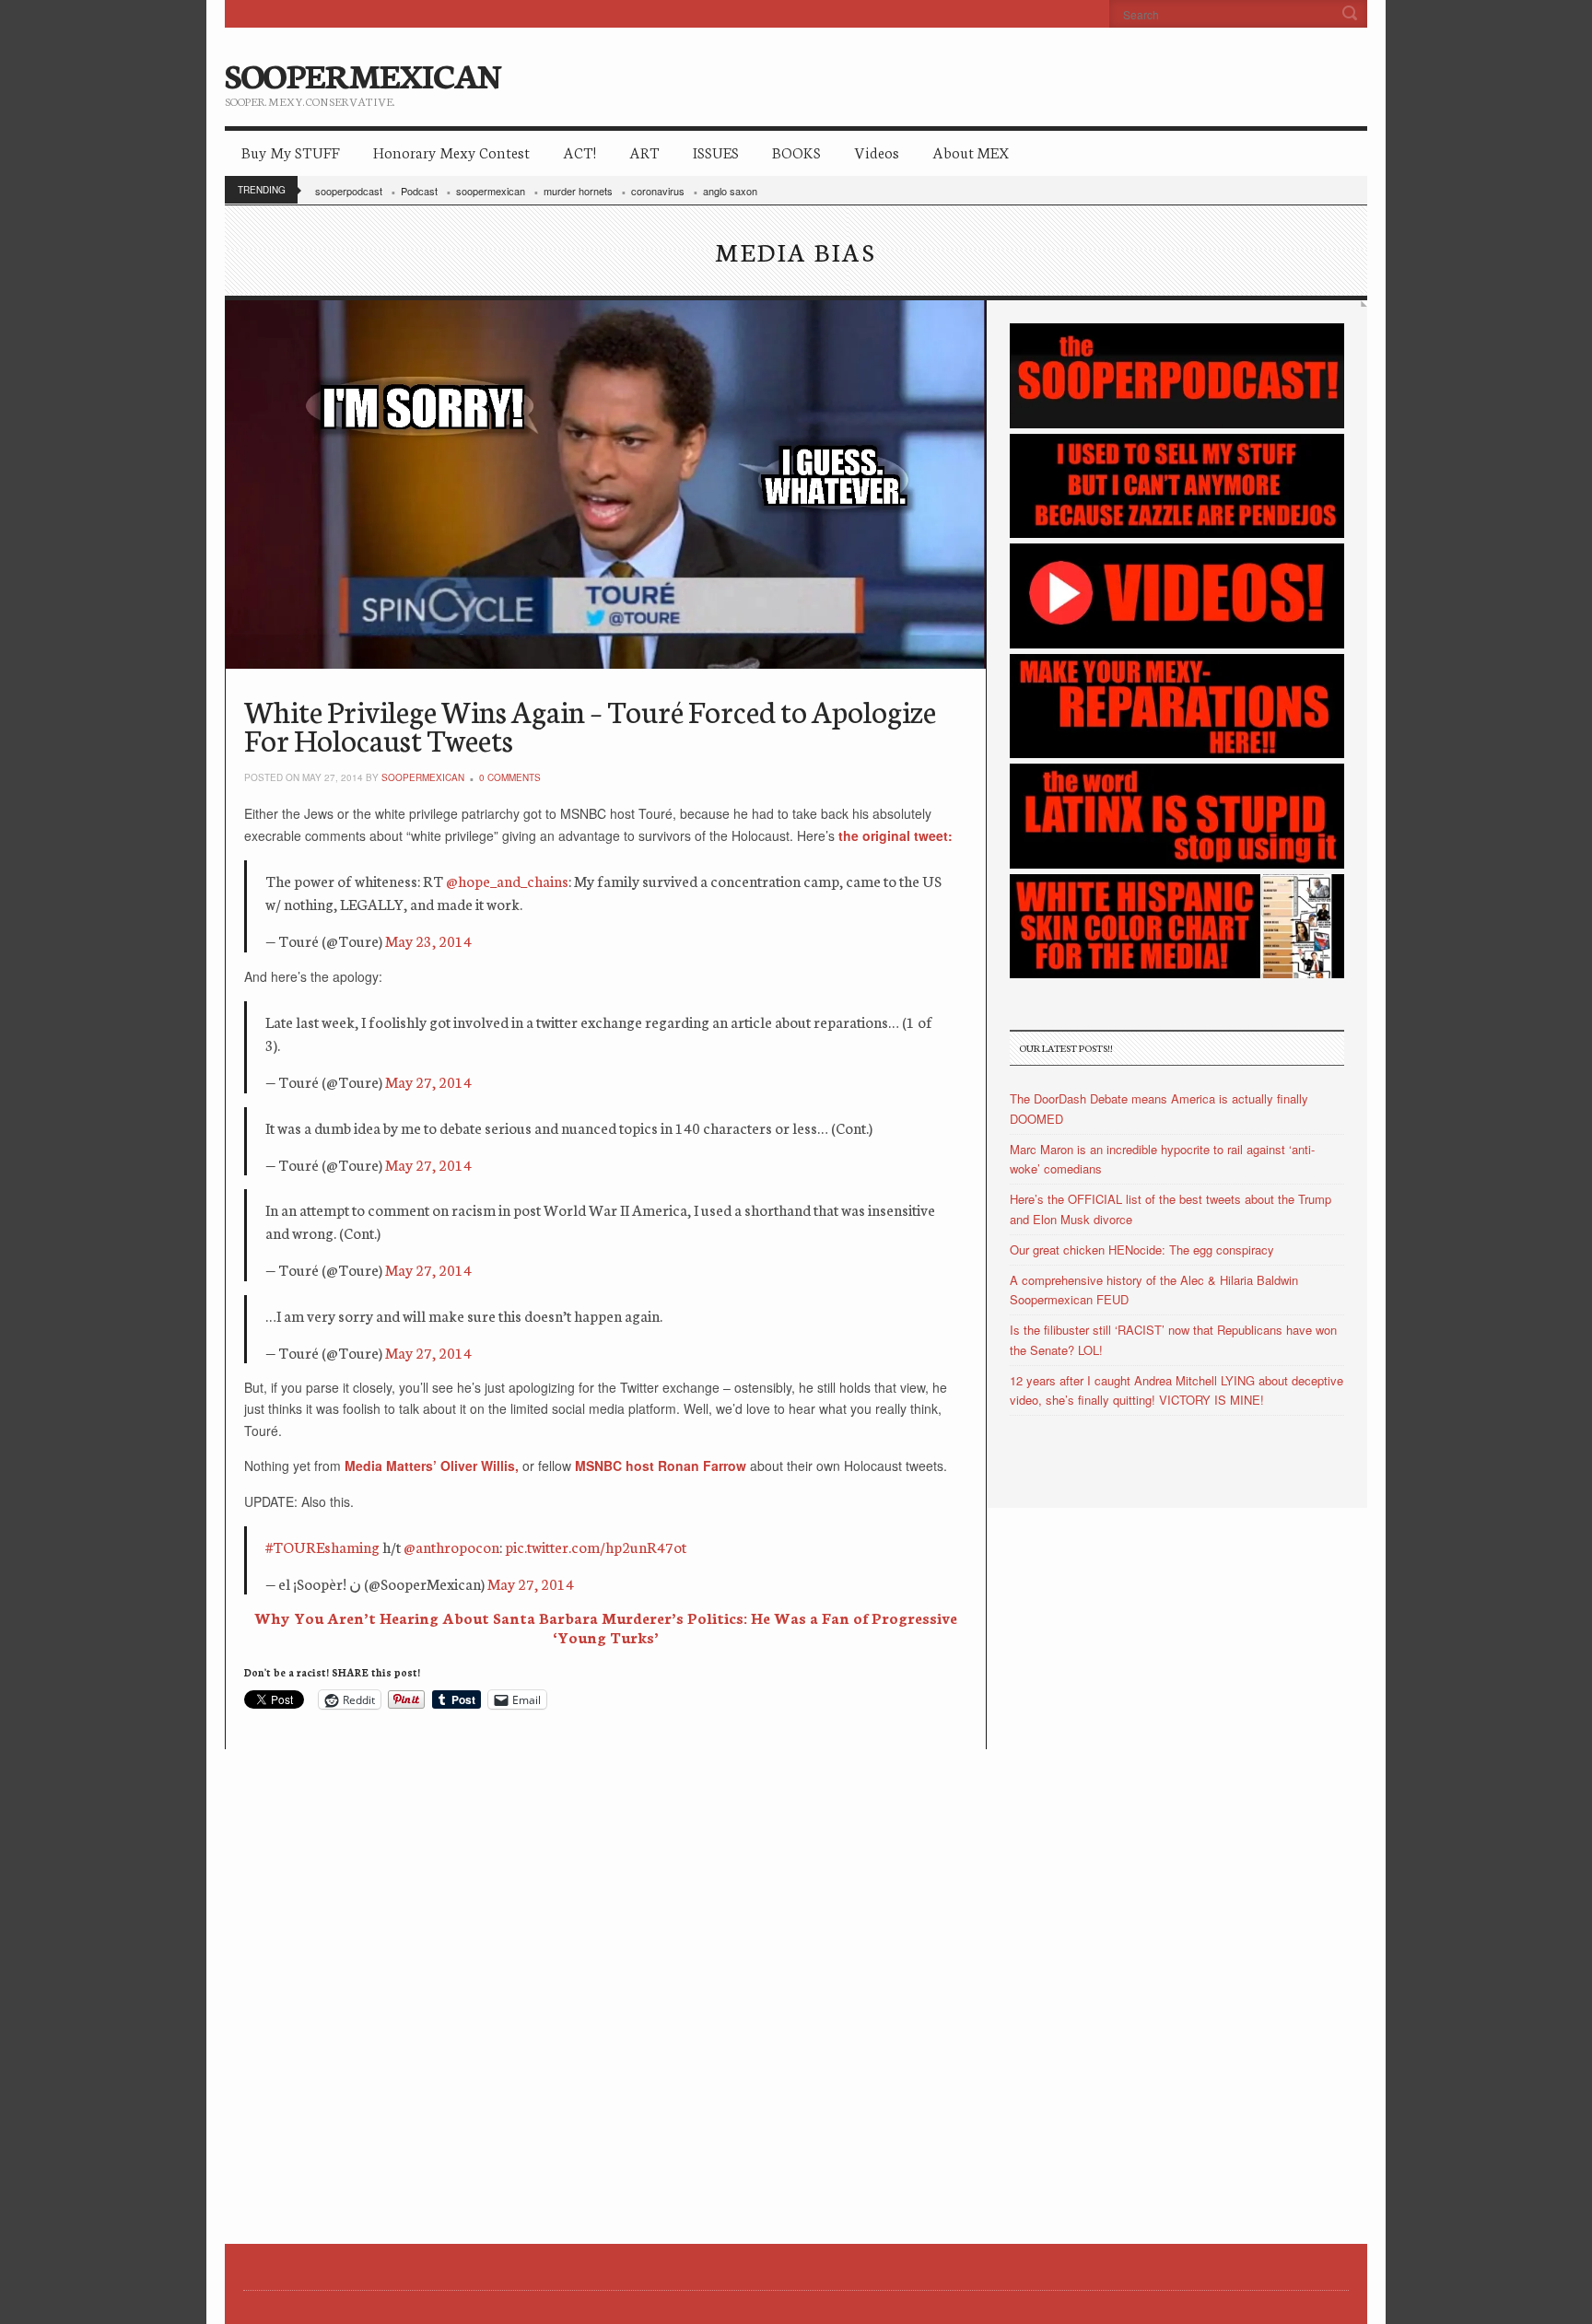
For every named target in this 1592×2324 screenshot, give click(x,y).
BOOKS (796, 152)
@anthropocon (451, 1546)
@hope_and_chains (507, 880)
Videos (877, 152)
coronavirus (658, 191)
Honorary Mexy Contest (451, 152)
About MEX (971, 152)
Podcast (419, 191)
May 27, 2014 (428, 1081)
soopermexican (491, 191)
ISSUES (716, 152)
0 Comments (510, 777)
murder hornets (578, 191)
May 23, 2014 (428, 940)
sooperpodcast (349, 191)
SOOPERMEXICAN (363, 74)
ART (644, 152)
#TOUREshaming (322, 1546)
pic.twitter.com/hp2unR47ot (596, 1546)
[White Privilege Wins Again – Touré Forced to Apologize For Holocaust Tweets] (606, 485)
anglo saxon (730, 191)
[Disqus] (606, 1979)
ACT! (579, 152)
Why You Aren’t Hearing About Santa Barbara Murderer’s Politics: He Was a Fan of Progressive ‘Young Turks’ (606, 1627)
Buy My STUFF (291, 152)
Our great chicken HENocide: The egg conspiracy (1142, 1250)
